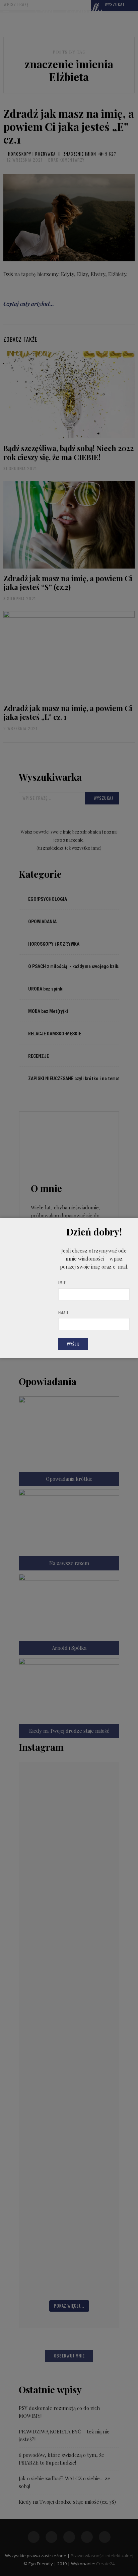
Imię (62, 1282)
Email (64, 1312)
